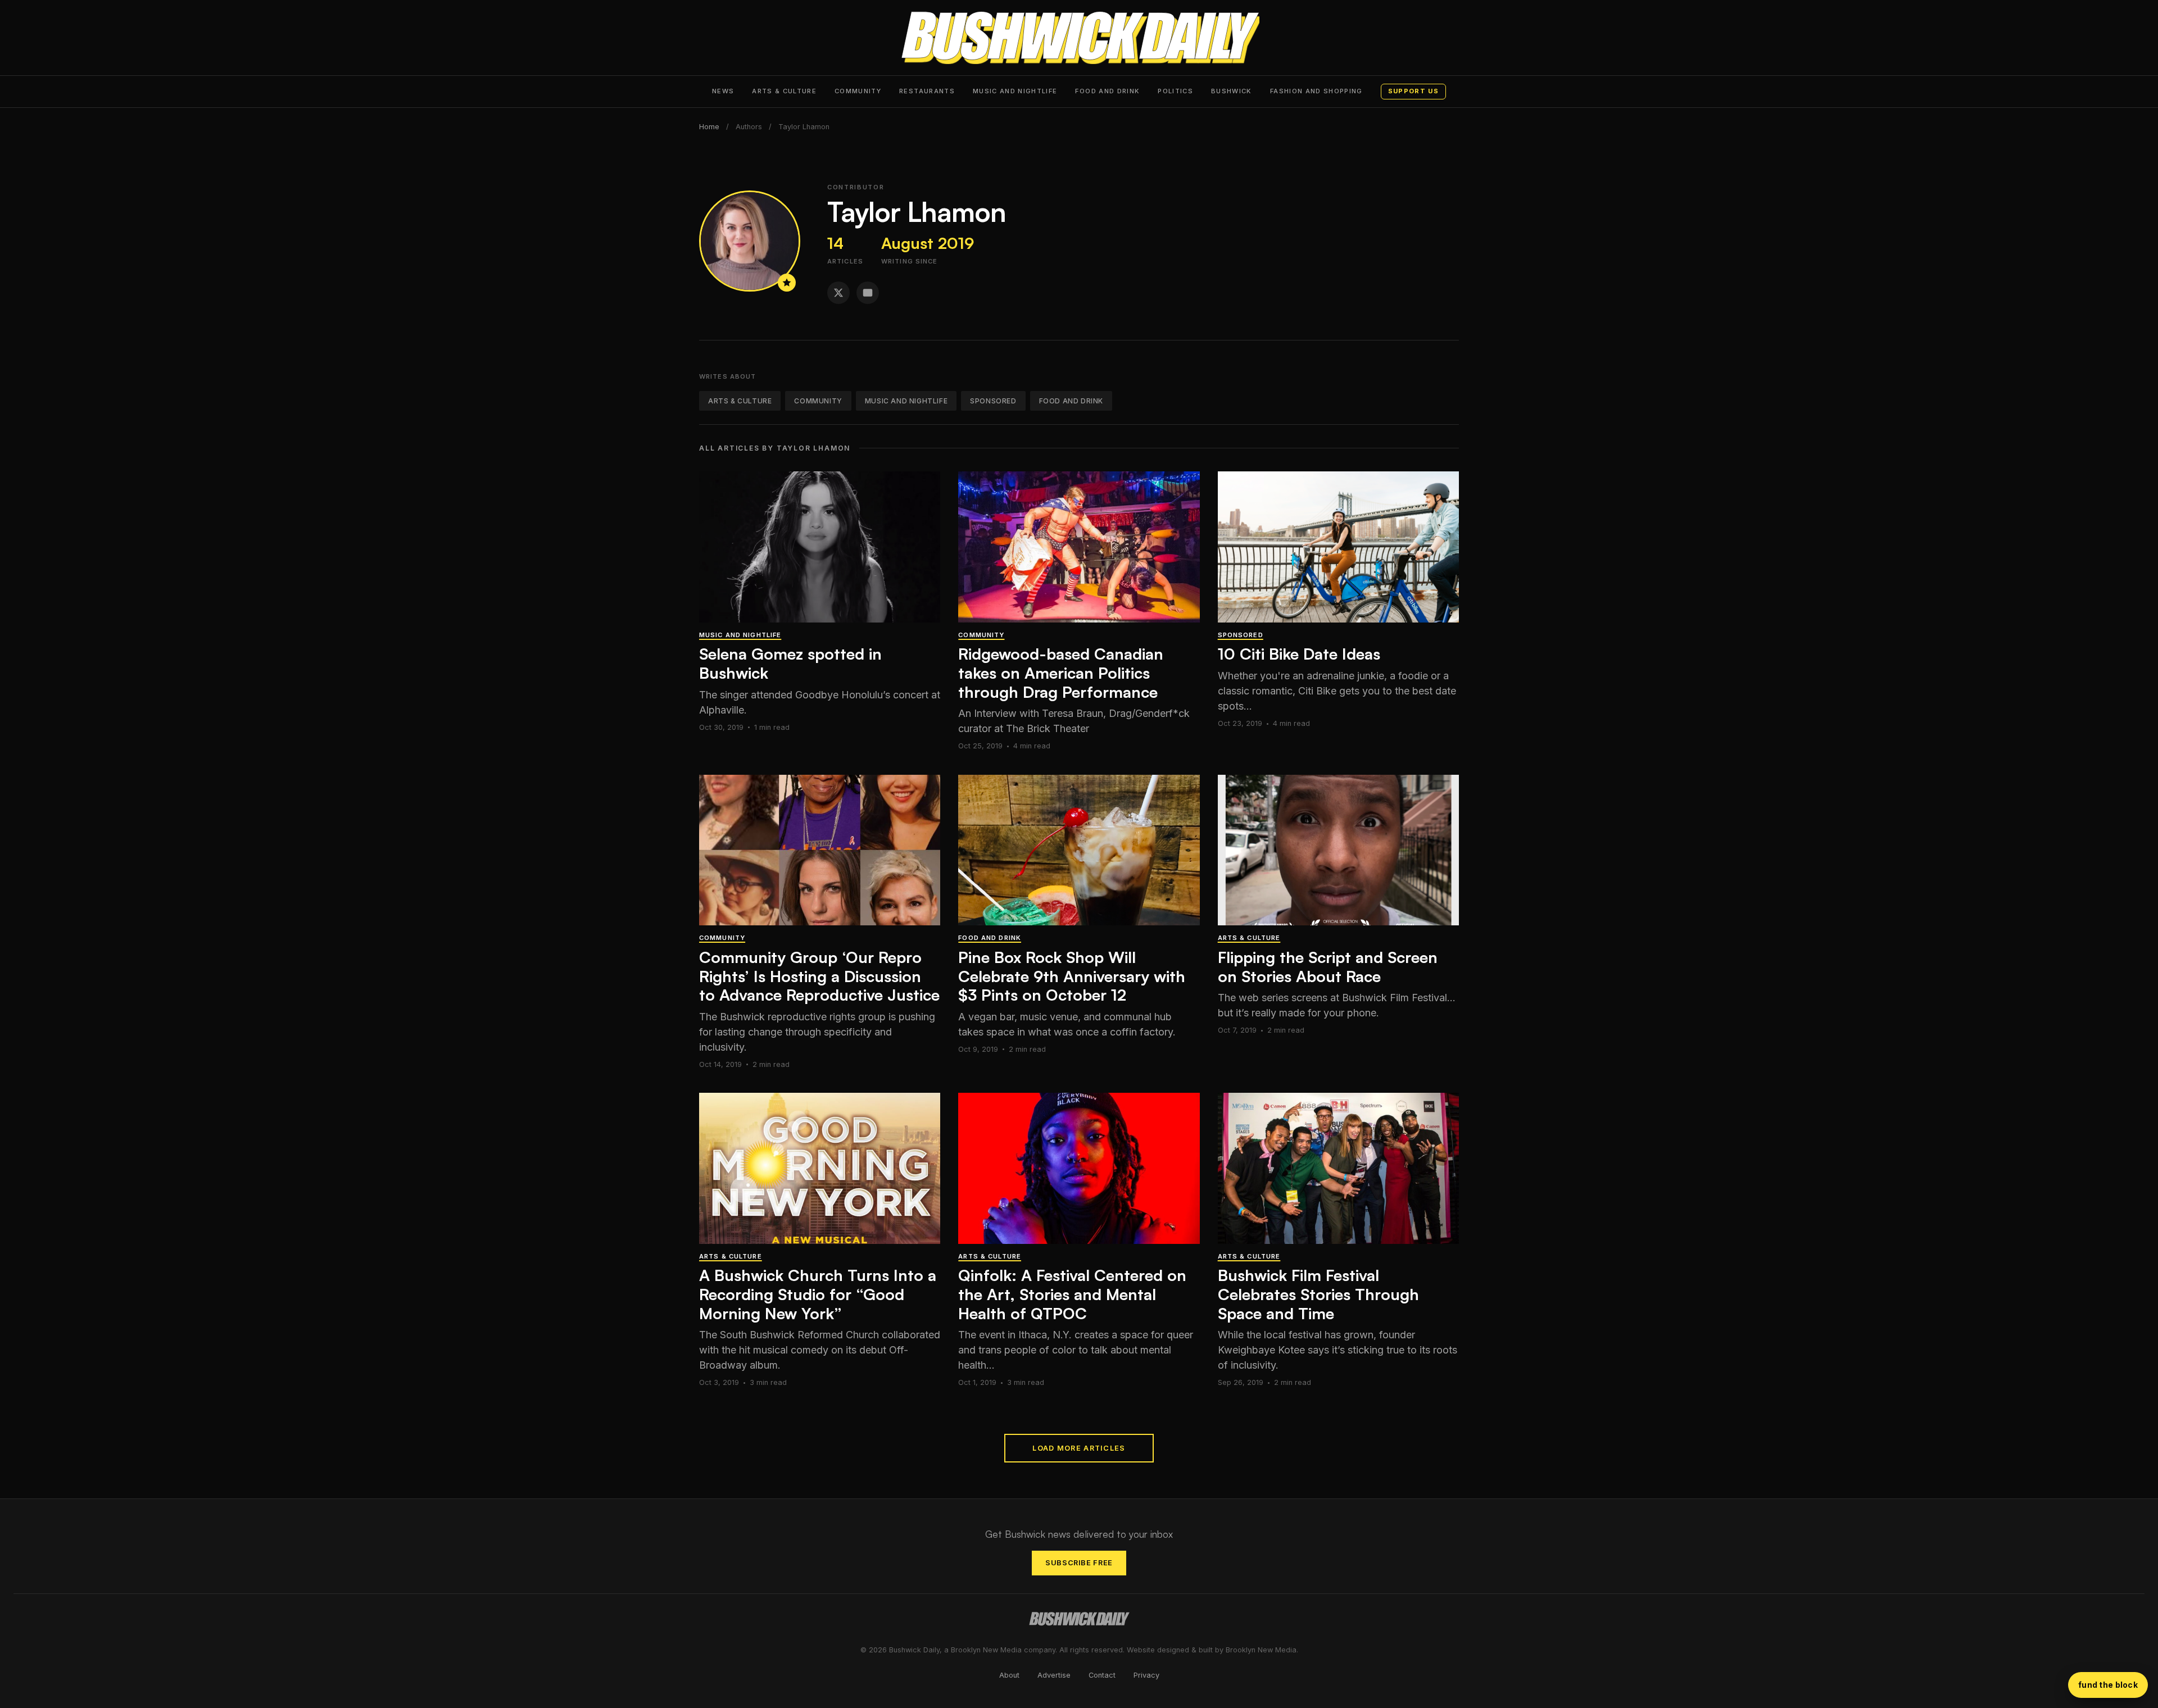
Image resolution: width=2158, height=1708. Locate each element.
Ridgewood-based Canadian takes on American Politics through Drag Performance (1061, 673)
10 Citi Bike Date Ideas (1299, 654)
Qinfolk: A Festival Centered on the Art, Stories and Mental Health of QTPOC (1072, 1294)
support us (1413, 91)
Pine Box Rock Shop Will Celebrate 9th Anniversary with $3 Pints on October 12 (1072, 976)
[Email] (868, 293)
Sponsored (993, 401)
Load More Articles (1079, 1448)
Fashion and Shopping (1316, 91)
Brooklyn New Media (1261, 1650)
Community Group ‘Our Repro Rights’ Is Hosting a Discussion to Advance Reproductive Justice (819, 976)
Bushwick (1232, 91)
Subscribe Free (1079, 1563)
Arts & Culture (784, 91)
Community (858, 91)
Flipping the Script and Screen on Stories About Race (1328, 967)
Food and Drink (1107, 91)
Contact (1102, 1675)
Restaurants (927, 91)
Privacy (1146, 1675)
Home (709, 127)
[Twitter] (838, 293)
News (723, 91)
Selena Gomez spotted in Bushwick (790, 663)
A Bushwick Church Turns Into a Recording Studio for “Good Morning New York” (818, 1294)
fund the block (2108, 1685)
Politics (1175, 91)
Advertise (1054, 1675)
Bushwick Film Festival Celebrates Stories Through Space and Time (1318, 1294)
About (1009, 1675)
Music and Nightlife (1015, 91)
